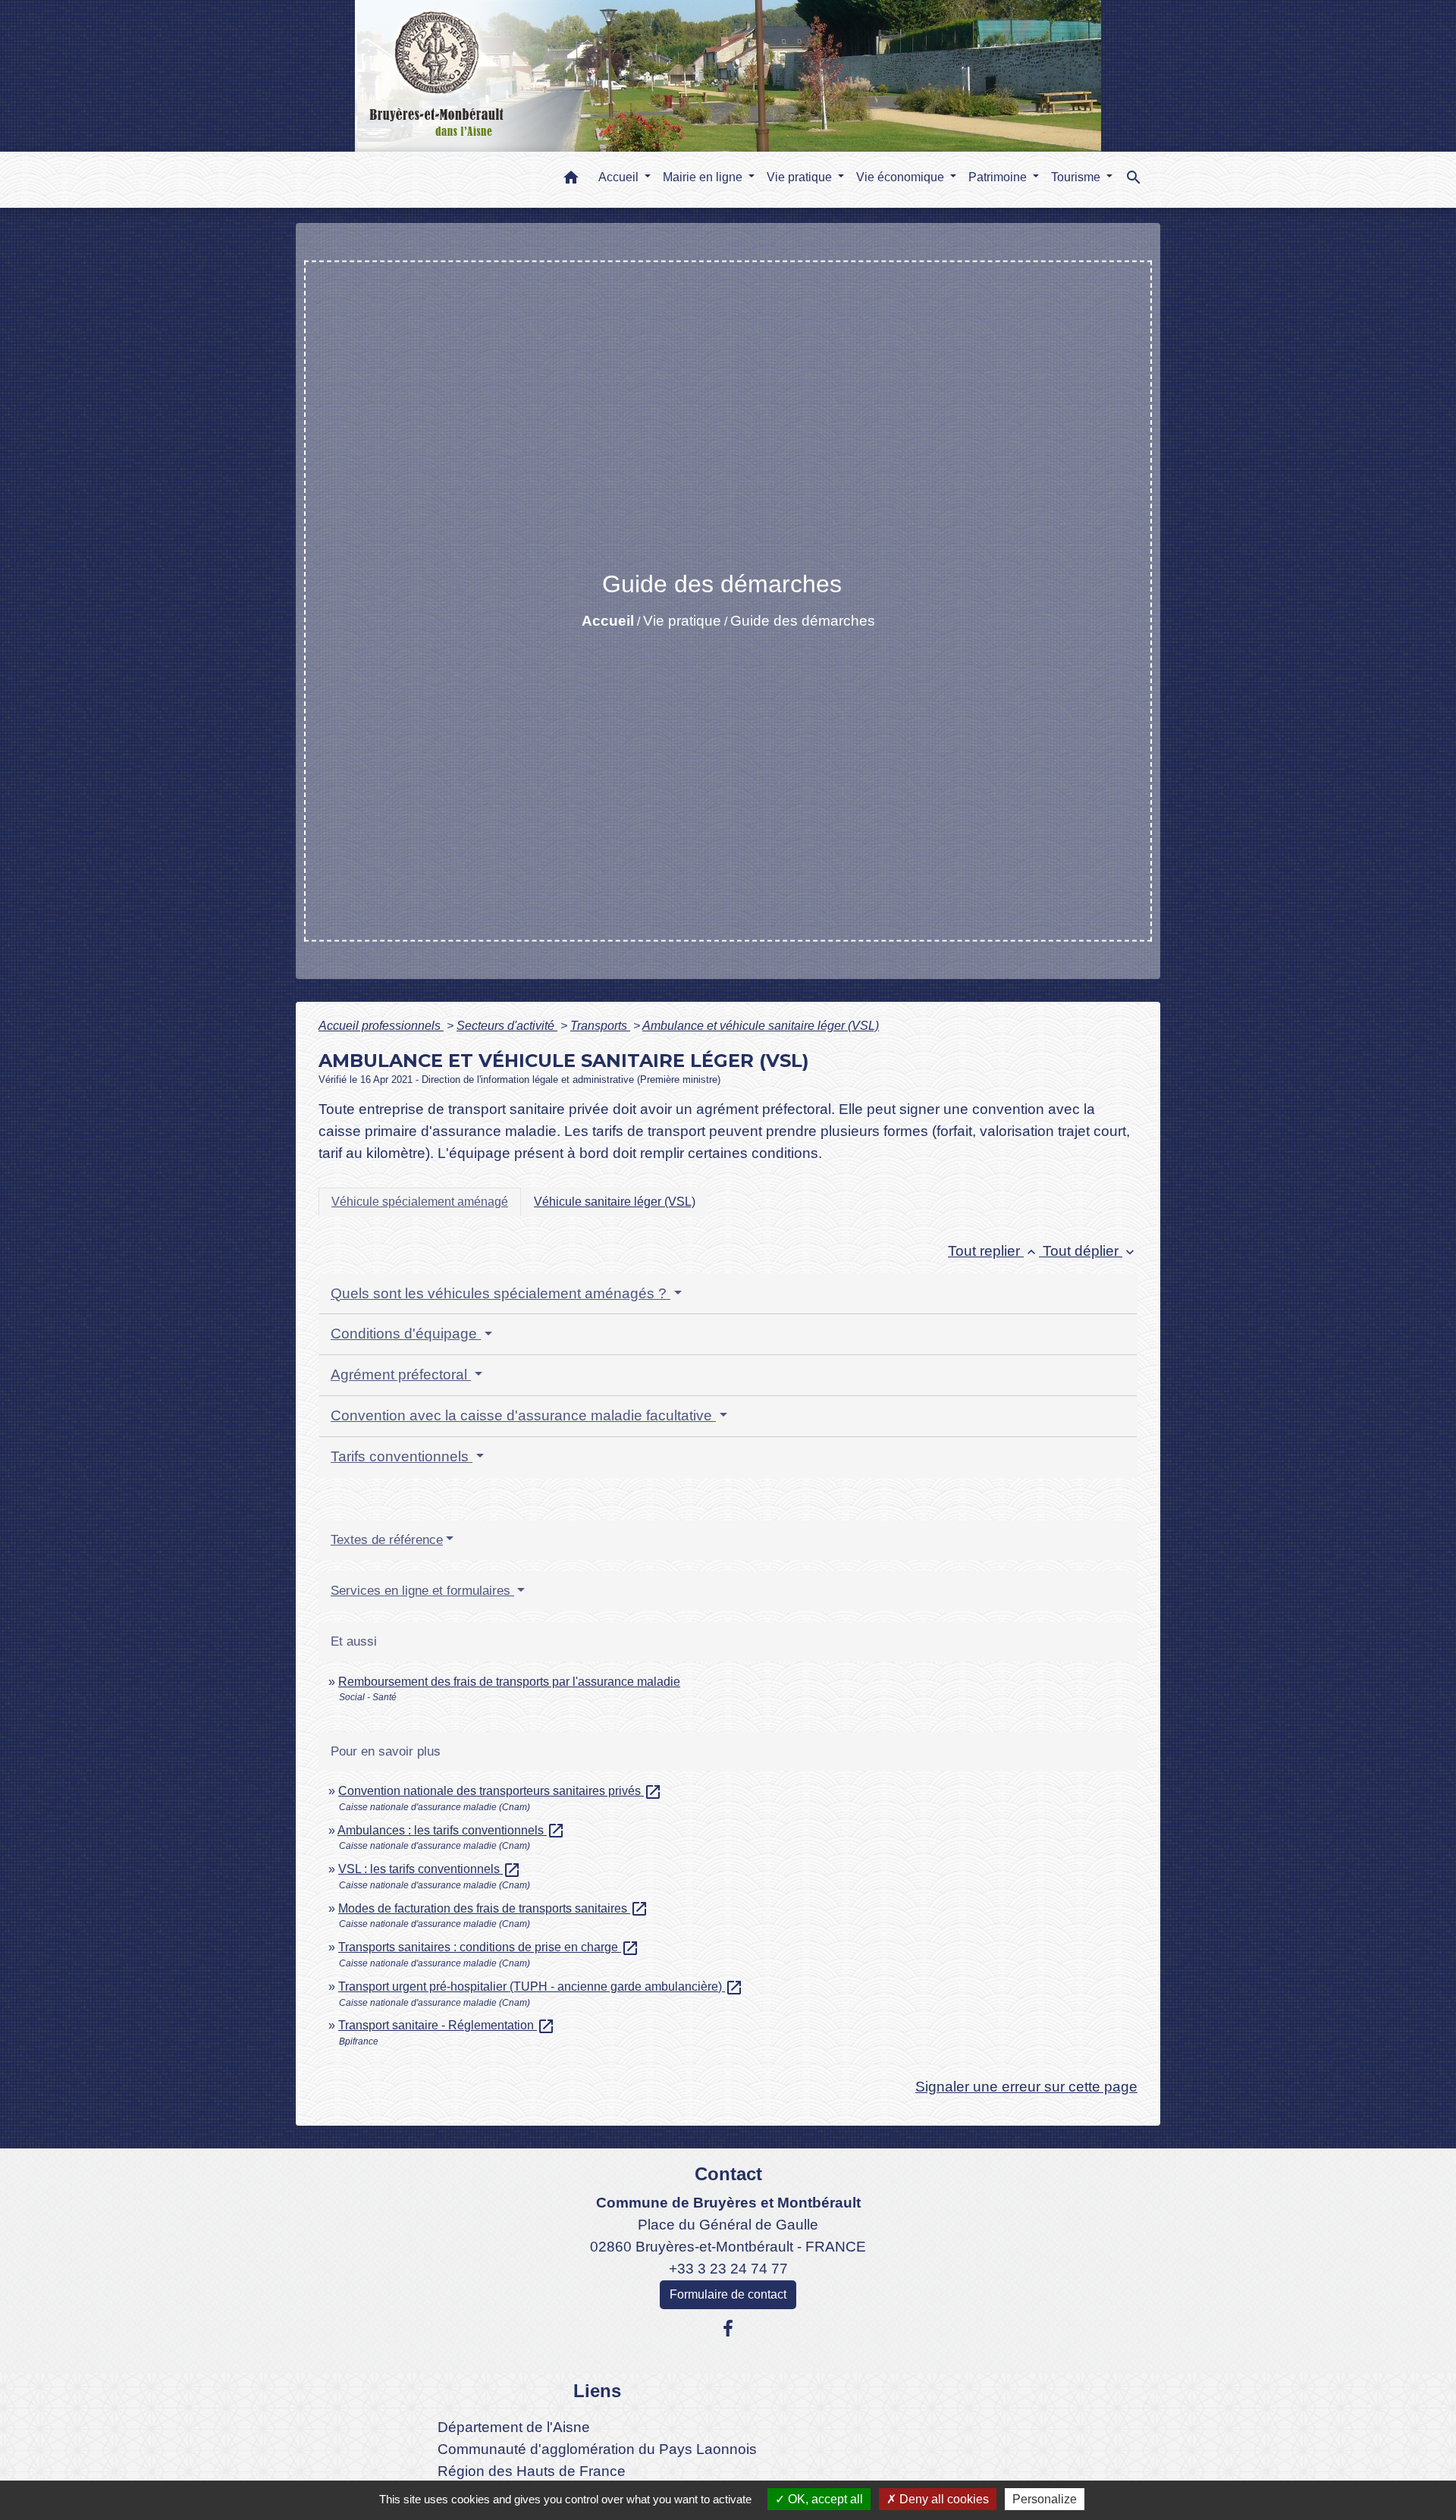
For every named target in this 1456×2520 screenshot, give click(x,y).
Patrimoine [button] (999, 177)
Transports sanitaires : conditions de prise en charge (489, 1947)
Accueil (608, 621)
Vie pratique (682, 621)
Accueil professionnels (381, 1026)
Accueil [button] (620, 177)
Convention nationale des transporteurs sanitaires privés (500, 1791)
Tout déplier (1090, 1251)
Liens (597, 2391)
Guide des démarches (803, 621)
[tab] (420, 1202)
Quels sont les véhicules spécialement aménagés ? (500, 1293)
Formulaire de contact (728, 2294)
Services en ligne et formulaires (422, 1591)
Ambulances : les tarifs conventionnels (451, 1830)
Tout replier (993, 1251)
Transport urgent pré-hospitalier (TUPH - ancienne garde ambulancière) (541, 1987)
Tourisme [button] (1077, 177)
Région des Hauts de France (532, 2471)
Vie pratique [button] (801, 177)
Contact (728, 2174)
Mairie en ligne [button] (704, 177)
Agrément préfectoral (401, 1375)
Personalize (1045, 2499)
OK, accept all (824, 2499)
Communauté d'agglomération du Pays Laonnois (597, 2449)
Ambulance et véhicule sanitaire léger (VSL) (761, 1026)
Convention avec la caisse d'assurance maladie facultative (523, 1415)
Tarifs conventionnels (402, 1456)
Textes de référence (387, 1540)
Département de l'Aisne (514, 2427)
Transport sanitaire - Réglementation (447, 2025)
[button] (571, 180)
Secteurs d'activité (507, 1026)
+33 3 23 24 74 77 (728, 2269)
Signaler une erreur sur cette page (1026, 2087)
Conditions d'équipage (406, 1334)
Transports (600, 1026)
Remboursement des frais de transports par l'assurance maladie (509, 1682)
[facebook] (728, 2329)
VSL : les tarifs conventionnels (430, 1869)
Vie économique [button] (902, 177)
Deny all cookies (943, 2499)
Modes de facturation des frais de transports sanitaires (493, 1908)
